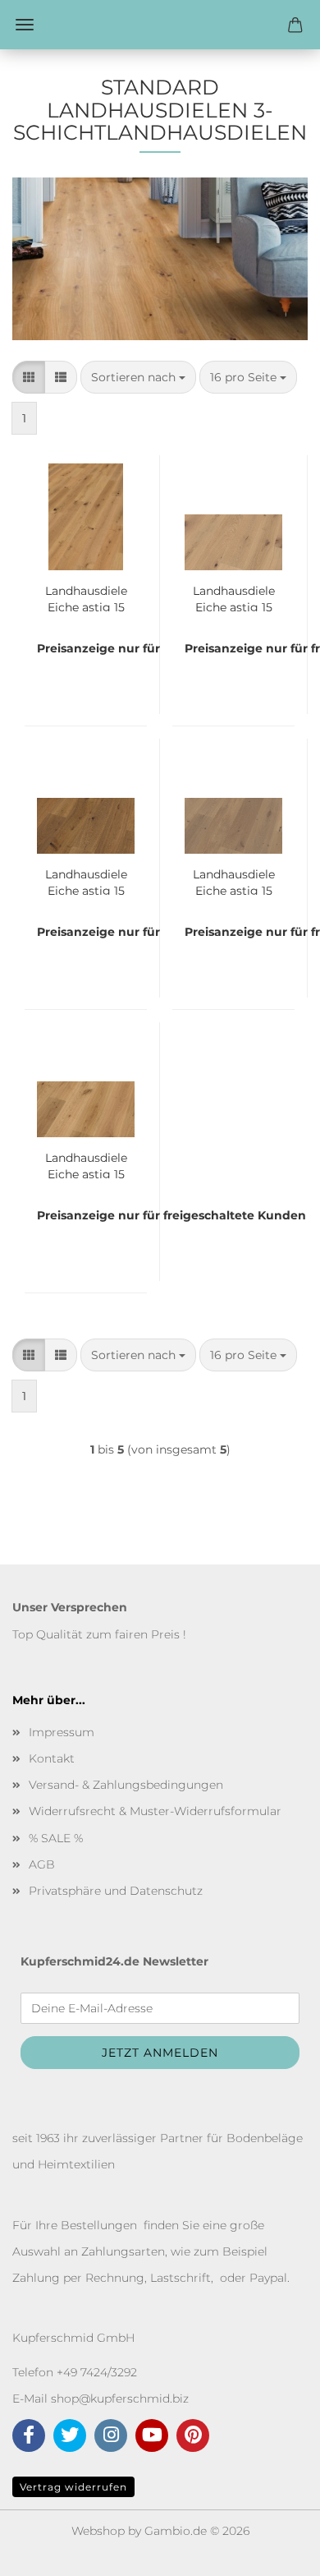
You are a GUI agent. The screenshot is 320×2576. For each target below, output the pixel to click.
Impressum (62, 1732)
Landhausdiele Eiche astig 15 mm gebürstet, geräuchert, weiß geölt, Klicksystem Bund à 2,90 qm (233, 881)
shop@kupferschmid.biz (120, 2399)
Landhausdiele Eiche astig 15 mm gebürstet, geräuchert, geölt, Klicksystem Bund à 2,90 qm (86, 881)
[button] (29, 377)
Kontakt (52, 1758)
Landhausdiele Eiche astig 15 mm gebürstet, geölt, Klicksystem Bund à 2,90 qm (86, 597)
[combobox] (138, 377)
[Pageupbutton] (275, 2551)
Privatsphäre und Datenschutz (116, 1891)
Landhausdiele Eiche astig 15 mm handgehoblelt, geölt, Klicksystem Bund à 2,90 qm (86, 1164)
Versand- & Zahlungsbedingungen (126, 1785)
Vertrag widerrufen (73, 2487)
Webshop (98, 2531)
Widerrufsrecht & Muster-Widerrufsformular (155, 1811)
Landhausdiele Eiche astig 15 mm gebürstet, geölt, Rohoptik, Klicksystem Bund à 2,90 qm (233, 597)
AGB (42, 1864)
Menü (25, 25)
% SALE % (56, 1838)
